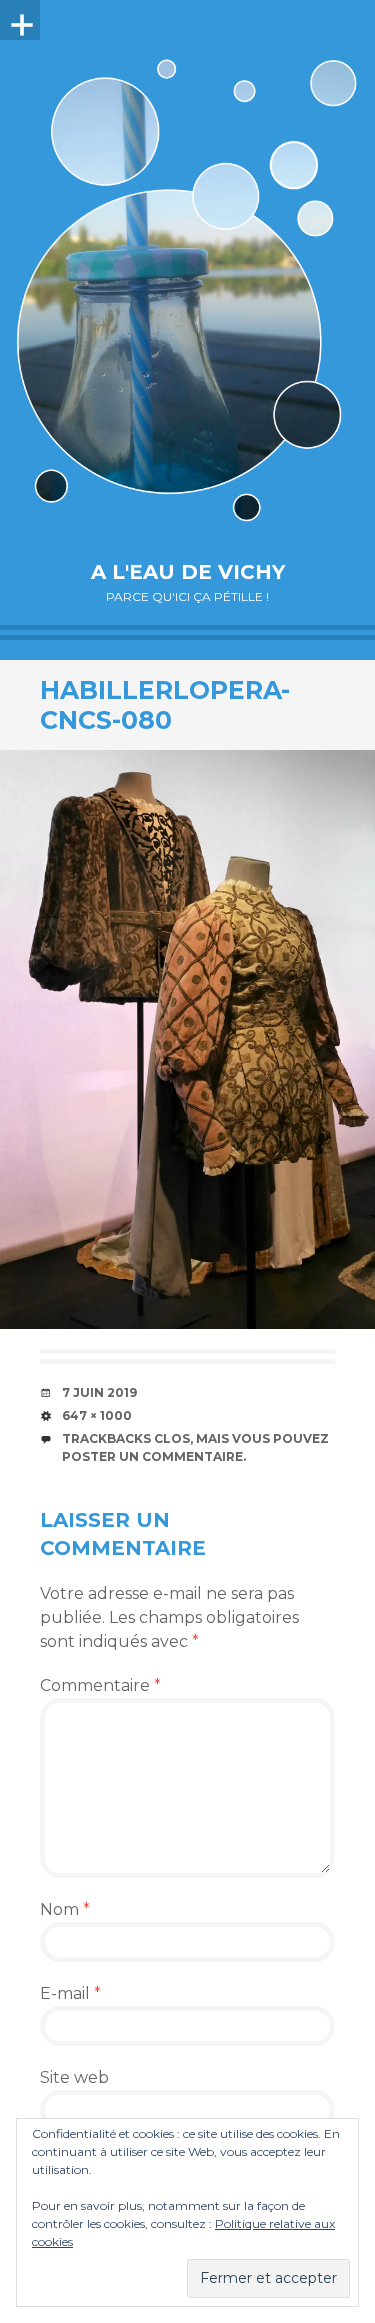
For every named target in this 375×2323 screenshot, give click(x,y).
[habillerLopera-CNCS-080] (187, 1040)
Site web (74, 2077)
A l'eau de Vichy (188, 572)
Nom (65, 1909)
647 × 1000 (97, 1415)
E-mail (70, 1993)
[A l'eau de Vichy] (187, 290)
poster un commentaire (152, 1456)
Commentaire (100, 1685)
